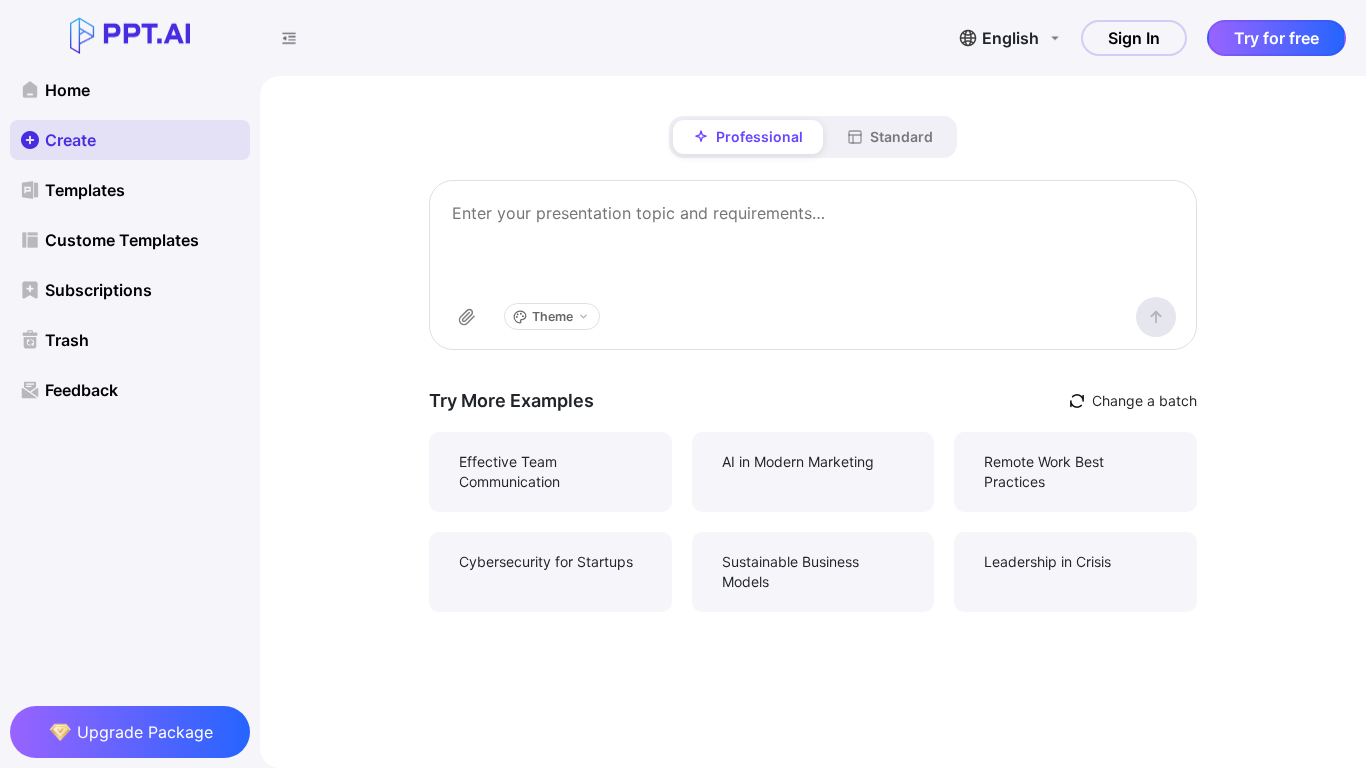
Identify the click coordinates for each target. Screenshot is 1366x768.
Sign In (1134, 38)
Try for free (1276, 38)
